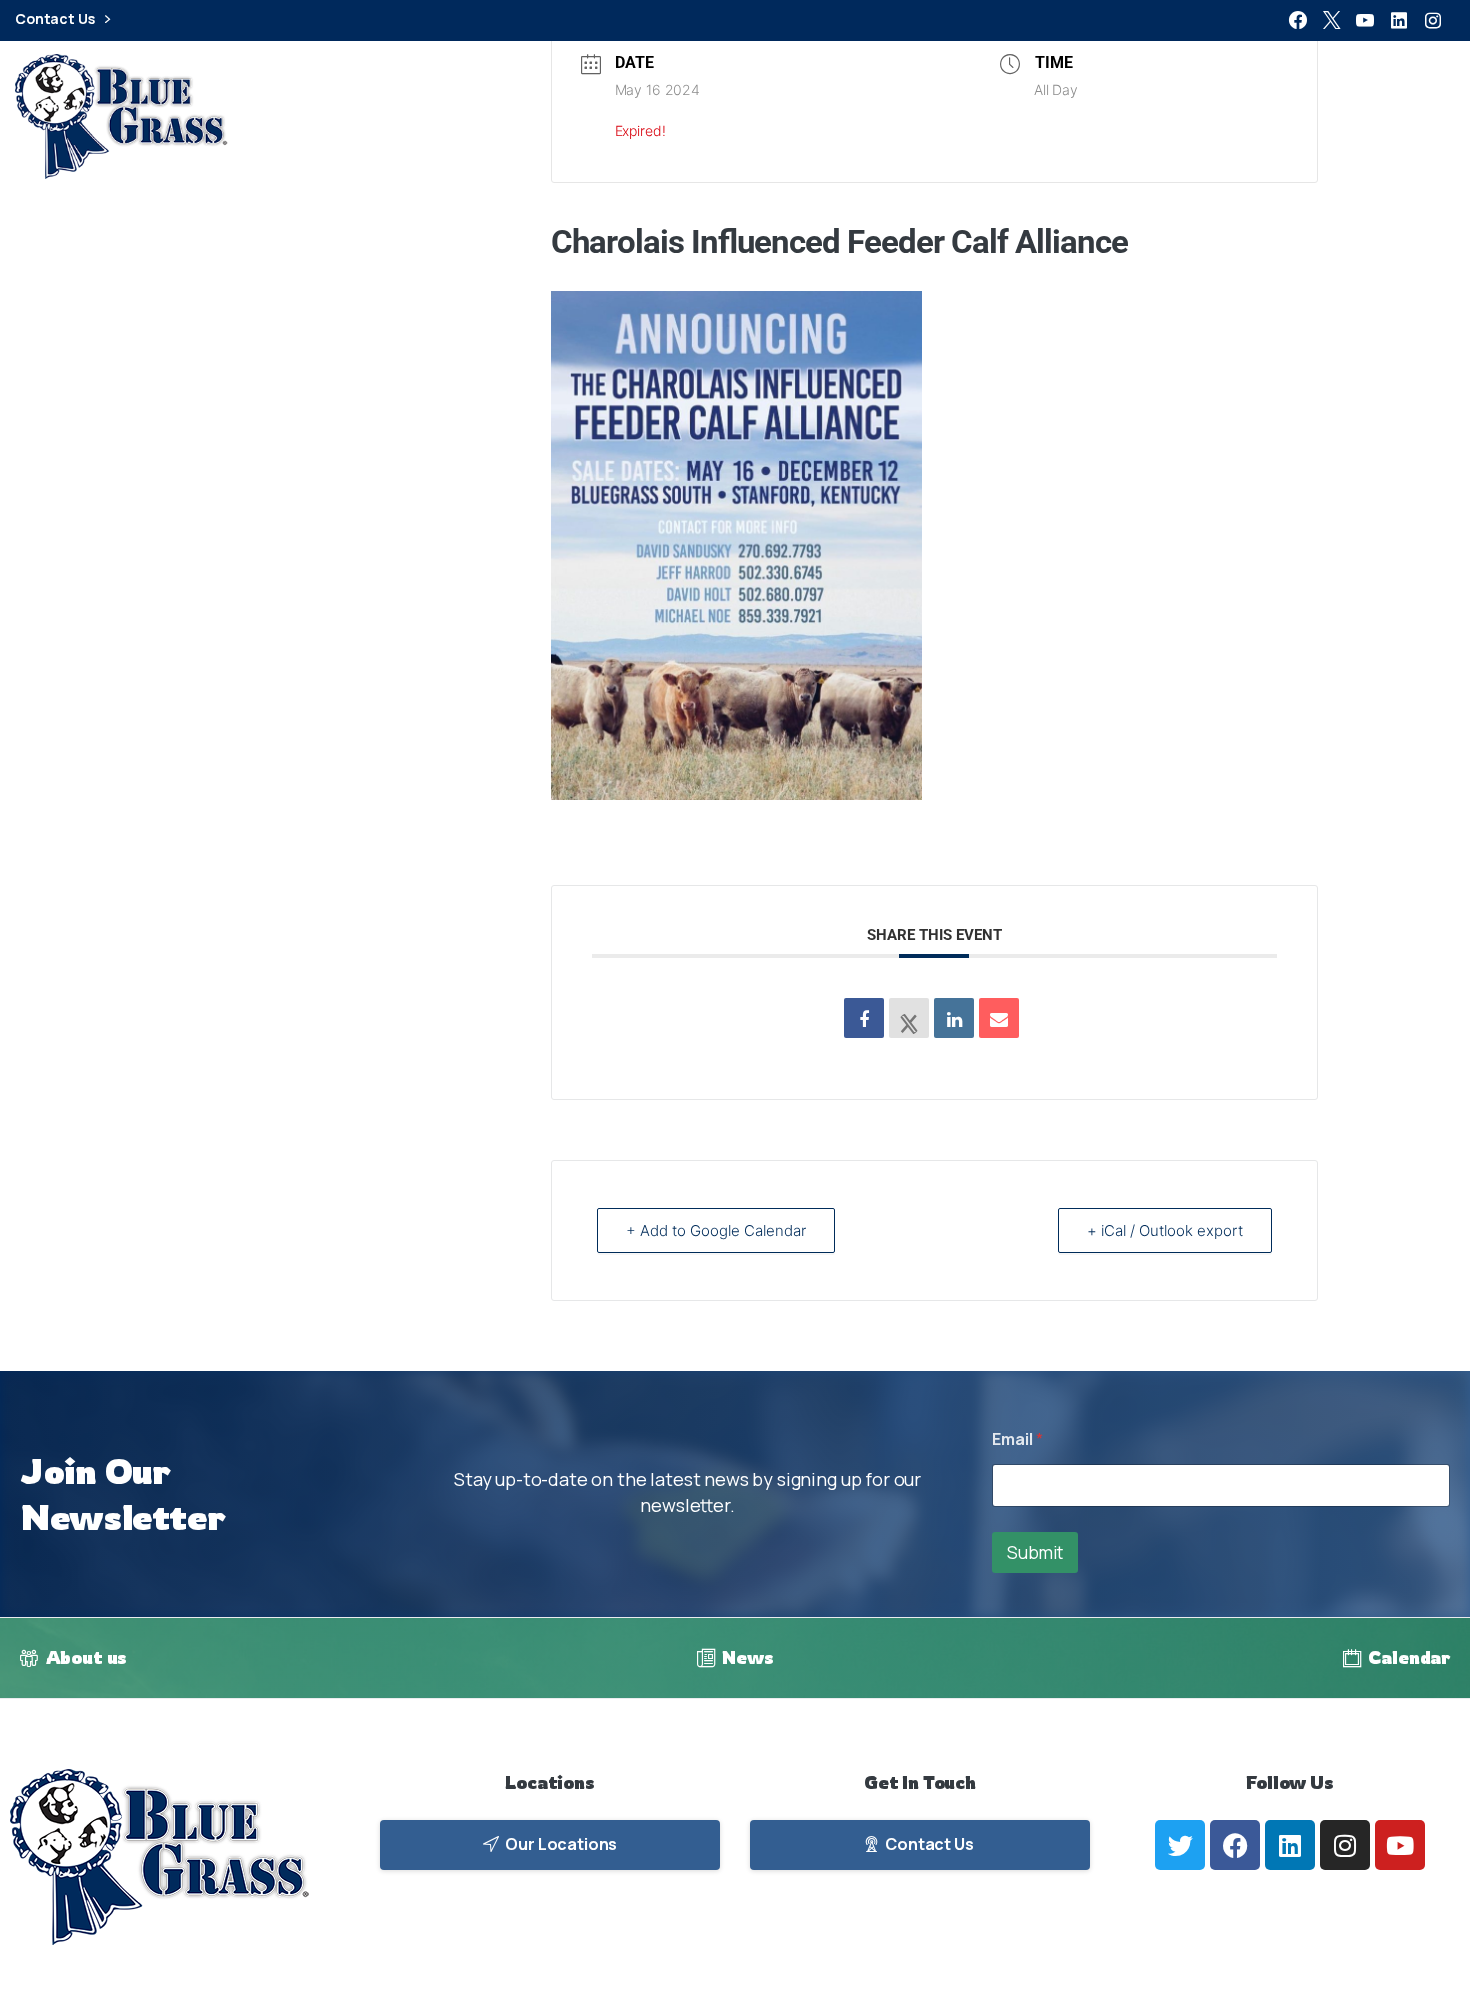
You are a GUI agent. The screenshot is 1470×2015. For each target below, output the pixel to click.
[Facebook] (1298, 20)
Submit (1035, 1552)
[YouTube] (1365, 20)
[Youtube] (1400, 1845)
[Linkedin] (954, 1018)
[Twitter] (1180, 1845)
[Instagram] (1433, 20)
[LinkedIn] (1399, 20)
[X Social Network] (909, 1018)
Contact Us (56, 19)
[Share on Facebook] (864, 1018)
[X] (1332, 20)
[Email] (999, 1018)
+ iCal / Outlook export (1165, 1230)
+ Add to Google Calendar (716, 1230)
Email (1017, 1439)
